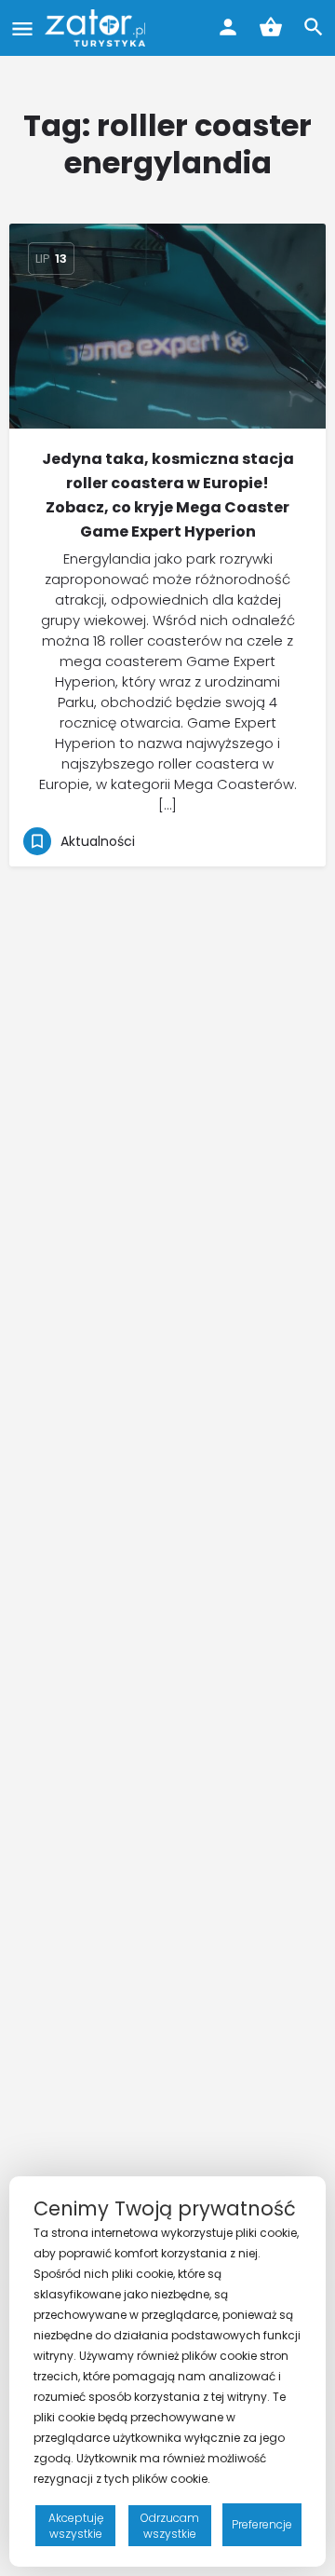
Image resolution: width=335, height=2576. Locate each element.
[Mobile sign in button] (228, 27)
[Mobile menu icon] (22, 28)
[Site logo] (97, 28)
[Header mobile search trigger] (314, 27)
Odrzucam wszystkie (170, 2526)
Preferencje (262, 2524)
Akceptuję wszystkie (76, 2526)
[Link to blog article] (167, 326)
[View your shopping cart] (271, 27)
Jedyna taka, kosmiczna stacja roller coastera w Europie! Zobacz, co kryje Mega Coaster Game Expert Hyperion (168, 495)
